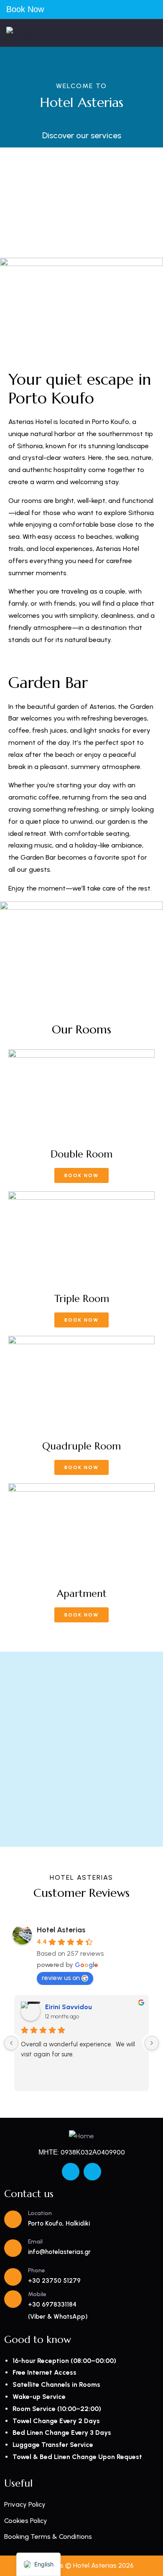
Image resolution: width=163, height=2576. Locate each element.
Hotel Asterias (61, 1930)
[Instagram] (92, 2172)
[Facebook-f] (71, 2172)
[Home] (19, 33)
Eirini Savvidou (69, 2007)
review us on (61, 1978)
